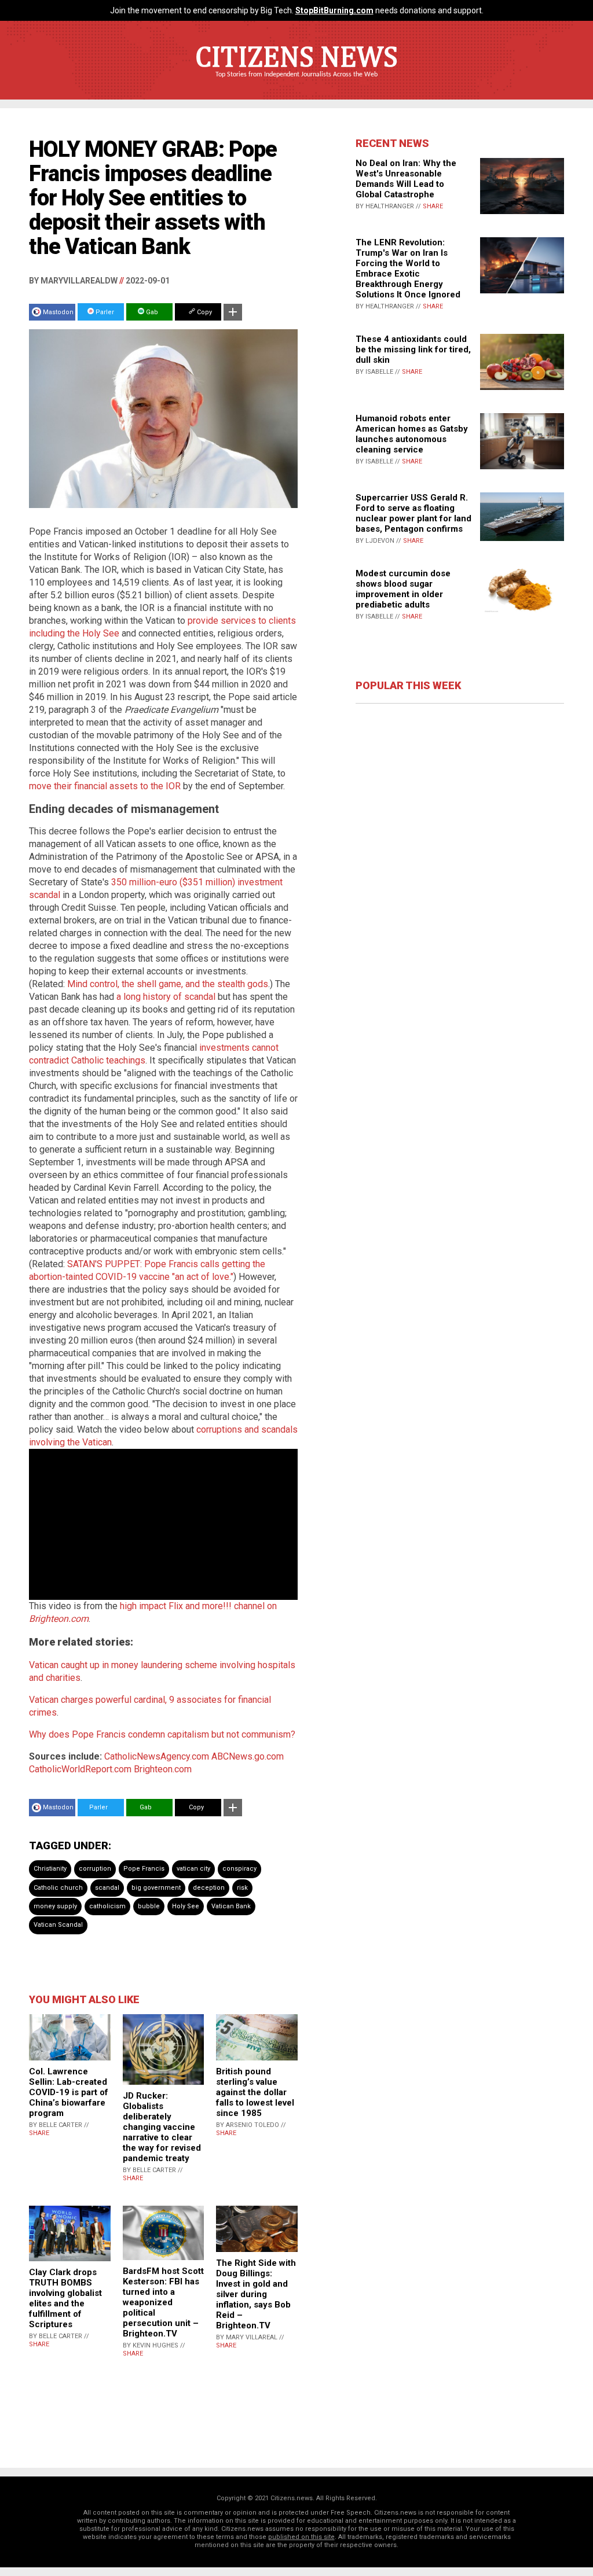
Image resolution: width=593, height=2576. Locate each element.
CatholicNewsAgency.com (157, 1756)
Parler (104, 312)
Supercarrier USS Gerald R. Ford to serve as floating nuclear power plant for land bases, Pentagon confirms (413, 513)
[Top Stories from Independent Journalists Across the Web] (296, 83)
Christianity (50, 1869)
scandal (107, 1888)
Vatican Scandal (58, 1925)
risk (242, 1888)
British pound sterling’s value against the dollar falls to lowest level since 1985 (255, 2092)
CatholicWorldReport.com (80, 1769)
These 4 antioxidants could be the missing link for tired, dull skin (413, 349)
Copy (204, 312)
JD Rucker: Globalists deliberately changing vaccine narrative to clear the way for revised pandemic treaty (162, 2127)
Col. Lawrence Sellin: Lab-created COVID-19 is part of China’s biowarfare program (69, 2092)
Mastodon (58, 312)
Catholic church (58, 1888)
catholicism (107, 1906)
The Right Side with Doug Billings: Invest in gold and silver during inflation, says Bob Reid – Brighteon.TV (256, 2294)
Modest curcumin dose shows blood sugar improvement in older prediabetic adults (403, 589)
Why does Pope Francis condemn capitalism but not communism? (162, 1734)
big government (156, 1888)
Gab (151, 312)
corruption (95, 1869)
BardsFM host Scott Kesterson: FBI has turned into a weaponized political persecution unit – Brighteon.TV (163, 2302)
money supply (55, 1906)
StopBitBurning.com (334, 10)
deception (209, 1888)
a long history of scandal (166, 997)
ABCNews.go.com (248, 1756)
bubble (149, 1906)
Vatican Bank (231, 1906)
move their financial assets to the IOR (105, 786)
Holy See (186, 1906)
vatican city (193, 1869)
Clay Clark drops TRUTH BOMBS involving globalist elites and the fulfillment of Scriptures (65, 2298)
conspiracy (239, 1869)
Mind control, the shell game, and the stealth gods (168, 984)
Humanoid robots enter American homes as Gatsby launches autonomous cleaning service (412, 434)
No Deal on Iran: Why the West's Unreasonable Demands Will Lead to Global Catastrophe (406, 179)
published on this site (301, 2537)
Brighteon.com (163, 1769)
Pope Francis (144, 1869)
